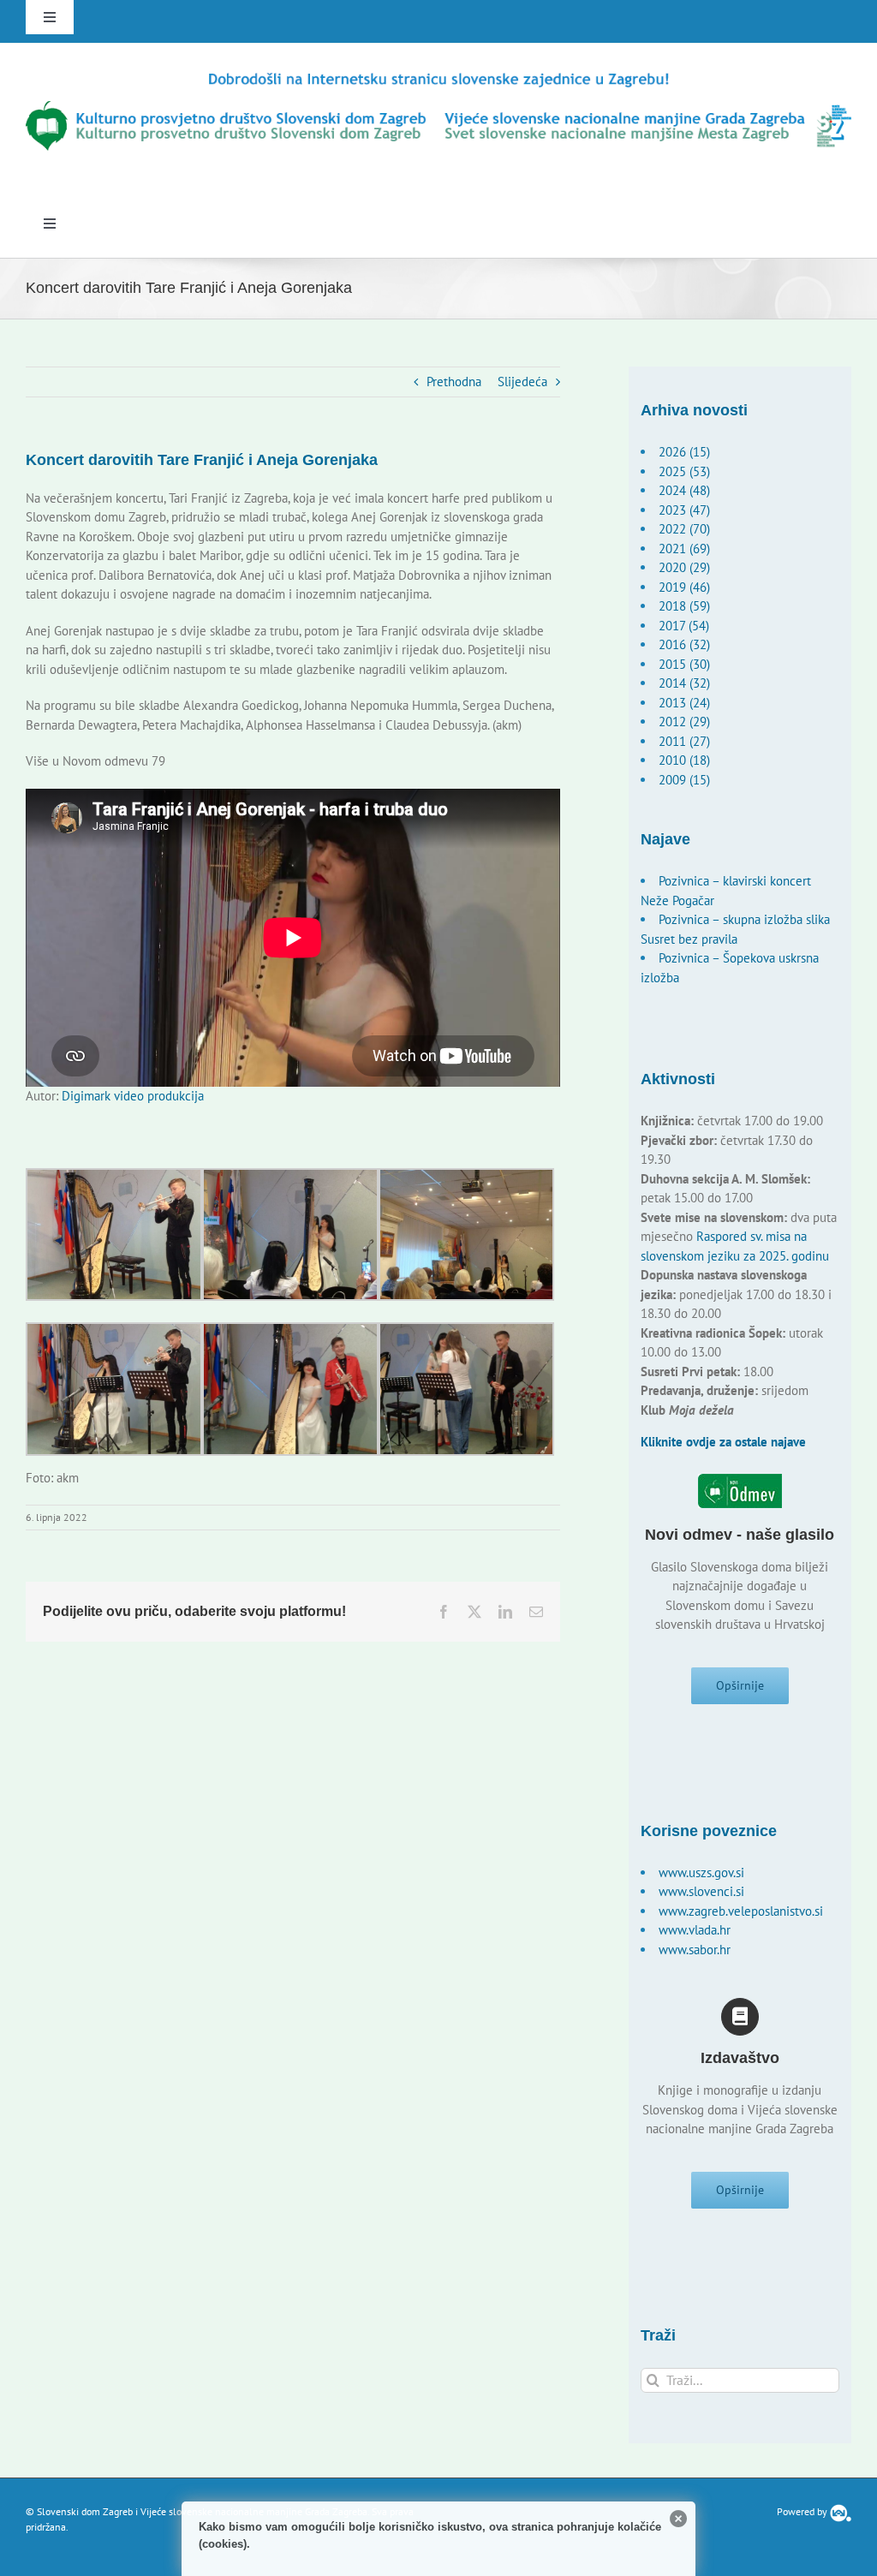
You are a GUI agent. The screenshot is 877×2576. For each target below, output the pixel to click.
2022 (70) (684, 529)
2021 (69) (684, 549)
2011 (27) (684, 741)
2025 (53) (684, 471)
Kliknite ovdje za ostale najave (723, 1442)
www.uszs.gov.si (701, 1872)
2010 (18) (684, 760)
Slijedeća (522, 382)
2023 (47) (684, 510)
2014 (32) (684, 683)
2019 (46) (684, 587)
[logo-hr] (438, 76)
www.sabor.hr (695, 1950)
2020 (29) (684, 567)
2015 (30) (684, 664)
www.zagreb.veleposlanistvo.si (741, 1911)
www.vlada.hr (695, 1930)
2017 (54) (684, 626)
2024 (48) (684, 490)
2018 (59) (684, 606)
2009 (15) (684, 780)
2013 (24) (684, 703)
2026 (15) (684, 452)
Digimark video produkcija (133, 1096)
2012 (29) (684, 722)
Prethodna (454, 382)
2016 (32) (684, 644)
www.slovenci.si (701, 1891)
